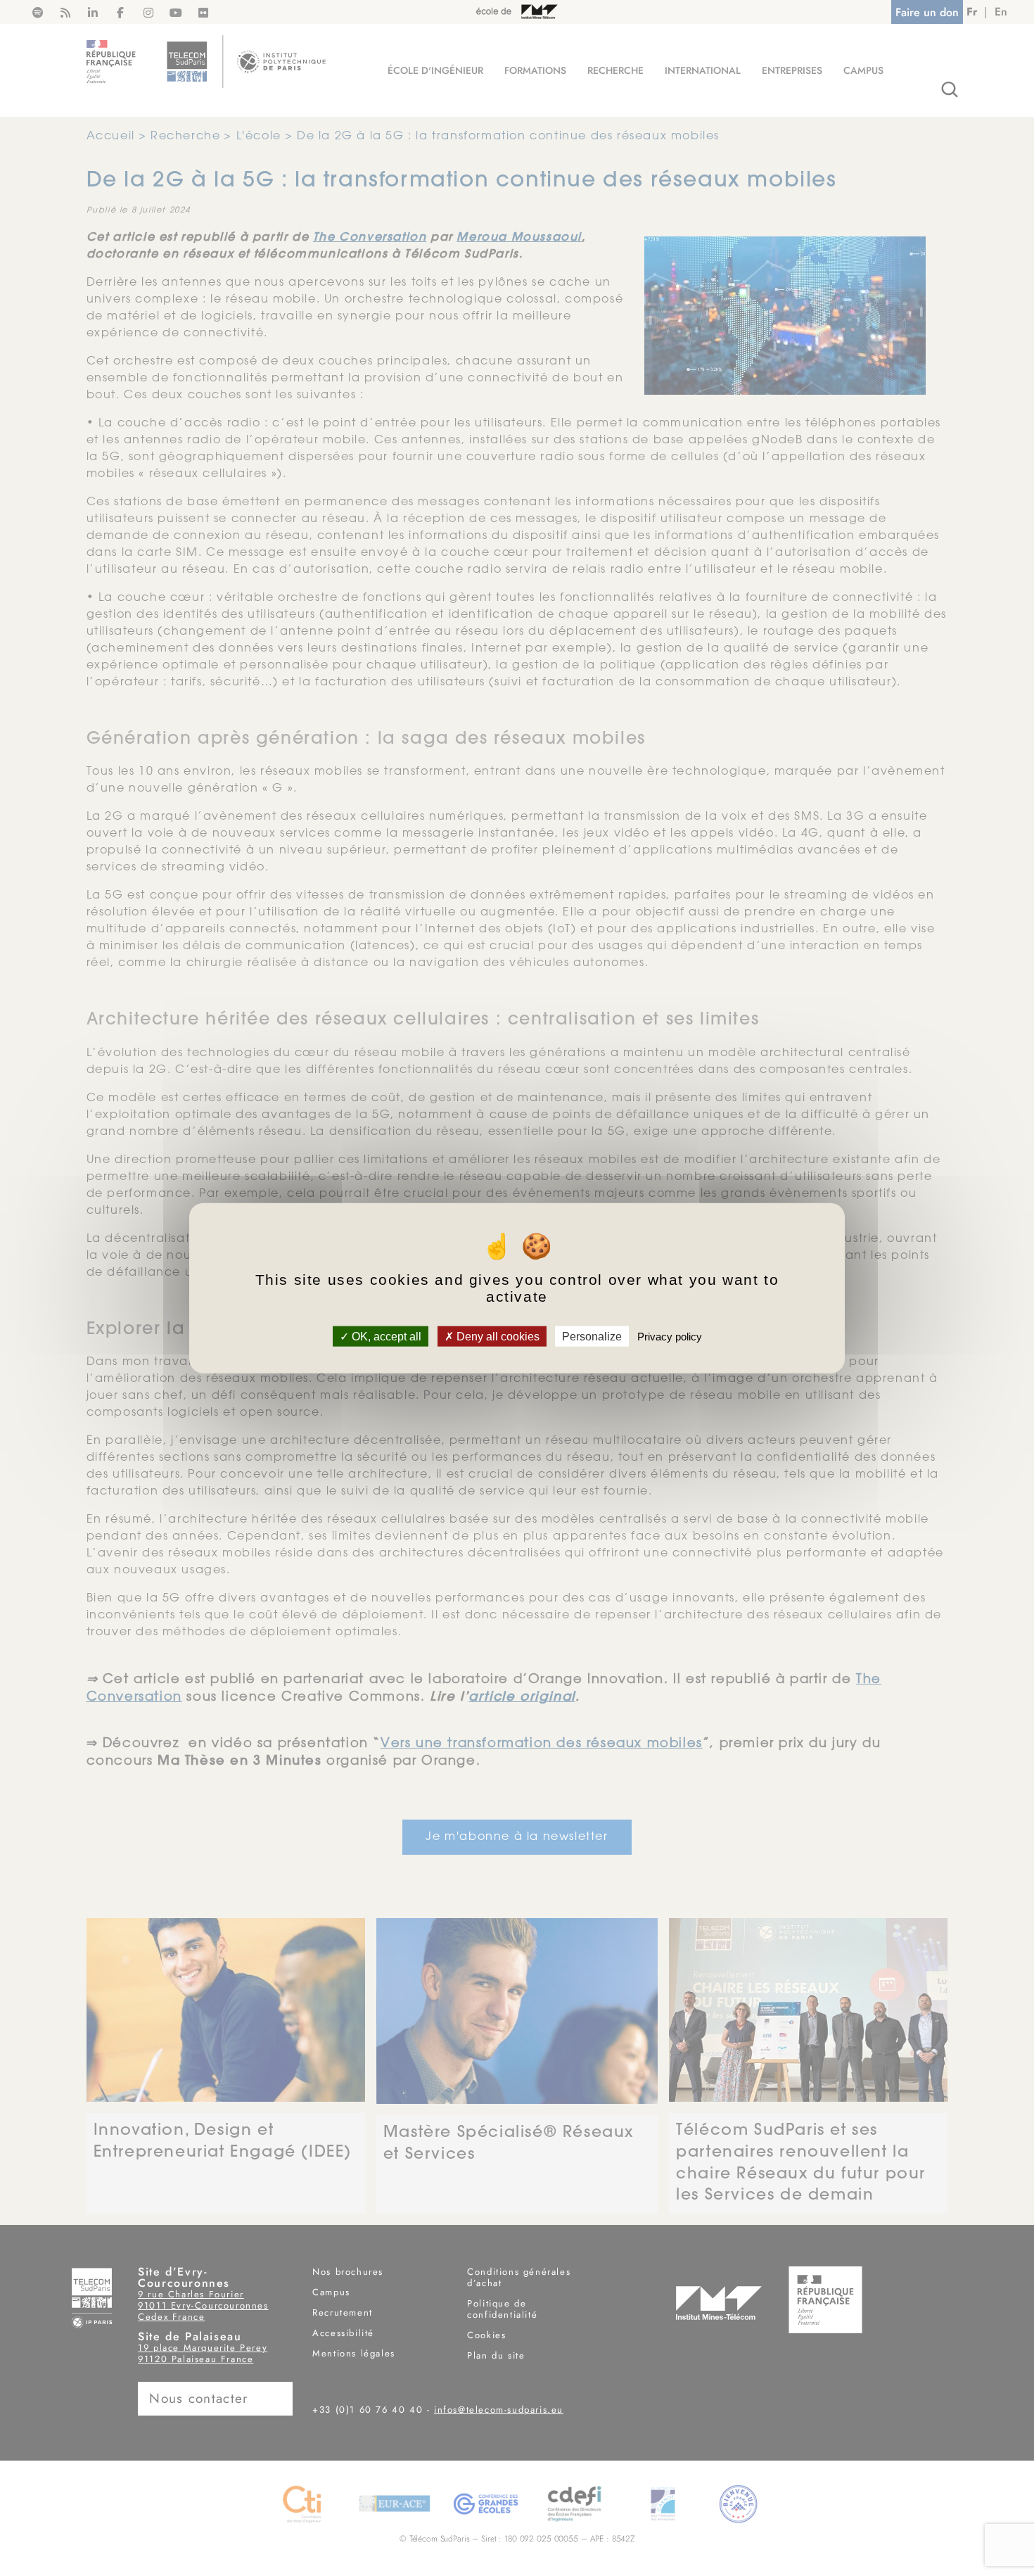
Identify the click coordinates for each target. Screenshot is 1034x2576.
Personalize (592, 1337)
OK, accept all (385, 1337)
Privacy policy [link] (670, 1337)
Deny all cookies (497, 1337)
